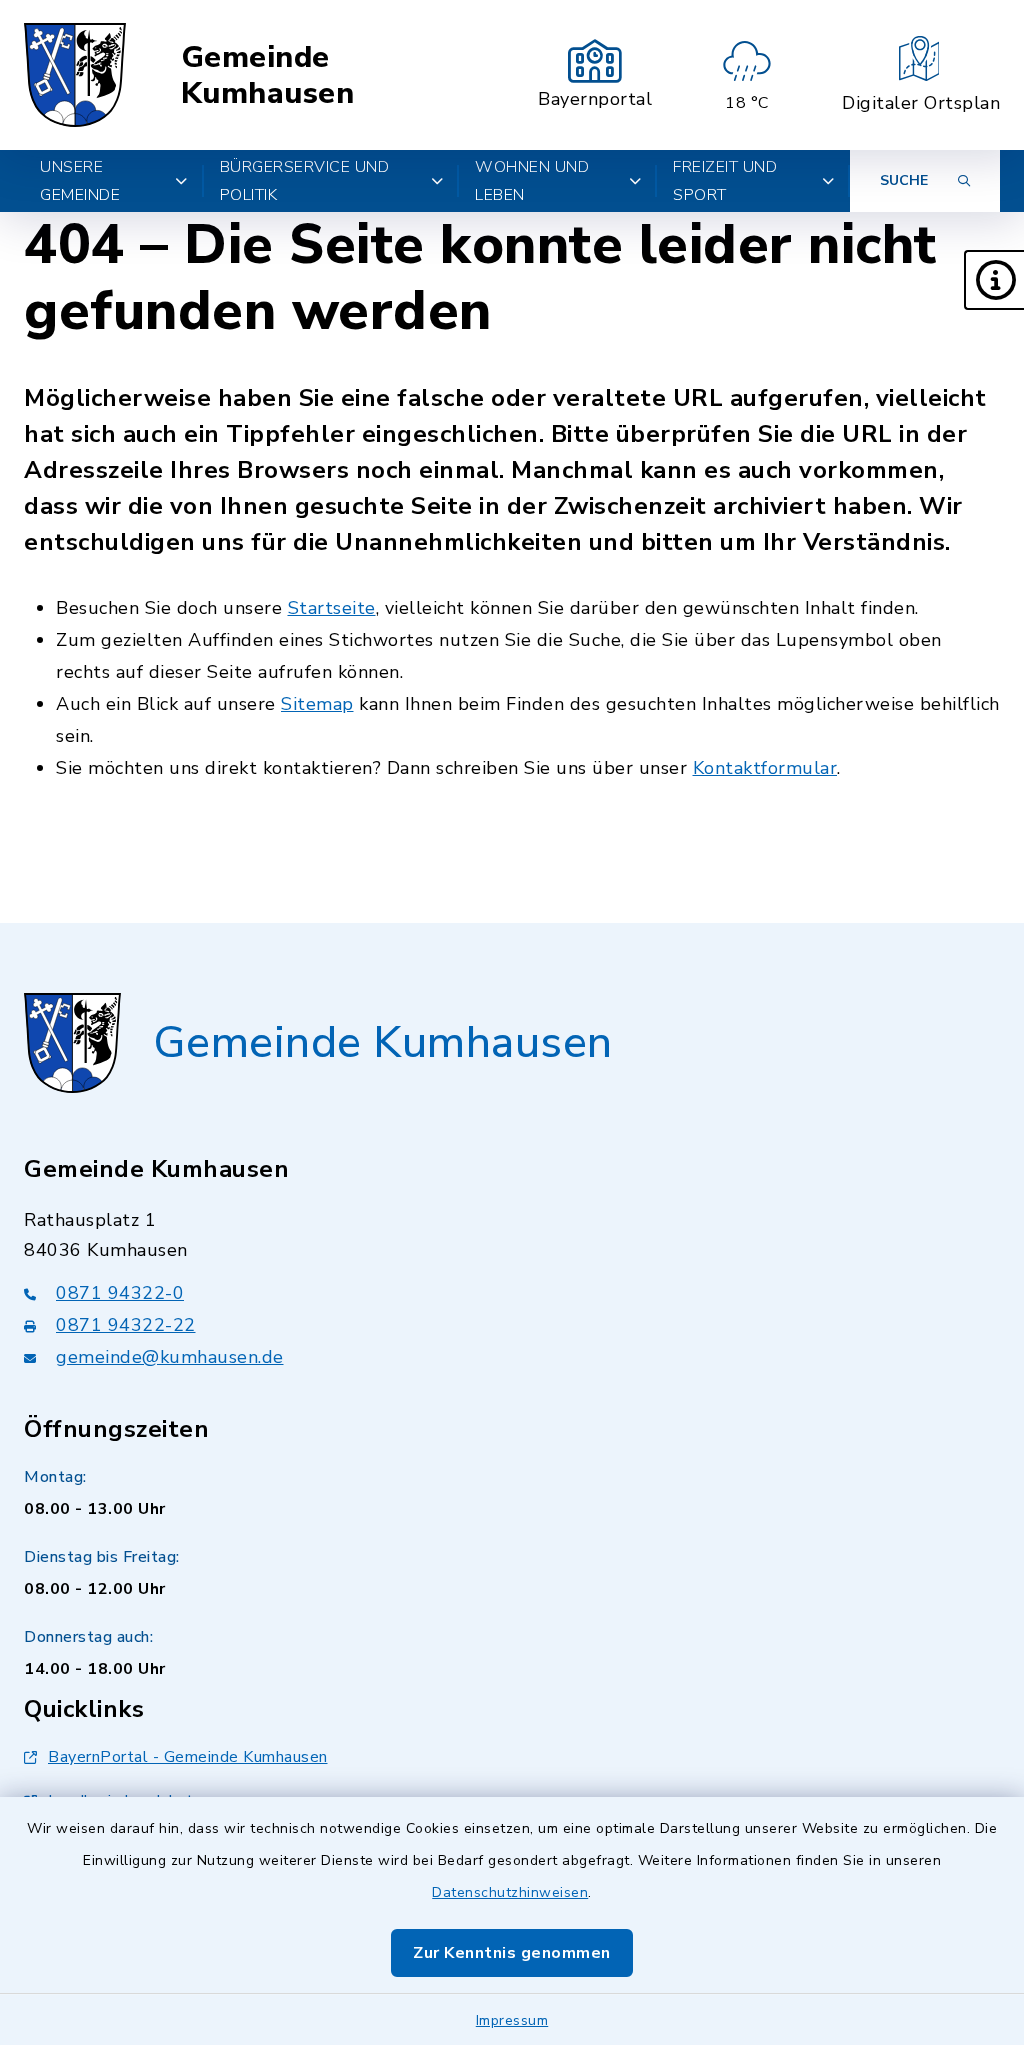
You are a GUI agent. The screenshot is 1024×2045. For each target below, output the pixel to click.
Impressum (512, 2020)
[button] (994, 280)
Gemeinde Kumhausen (268, 75)
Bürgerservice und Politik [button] (305, 181)
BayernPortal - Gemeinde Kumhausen (188, 1757)
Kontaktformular (765, 768)
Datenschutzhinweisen (510, 1892)
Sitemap (317, 704)
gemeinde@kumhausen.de (170, 1357)
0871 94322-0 (120, 1293)
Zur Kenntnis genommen (512, 1953)
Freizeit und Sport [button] (725, 181)
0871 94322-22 (126, 1325)
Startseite (332, 608)
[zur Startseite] (75, 75)
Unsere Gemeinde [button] (80, 181)
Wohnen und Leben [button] (532, 181)
